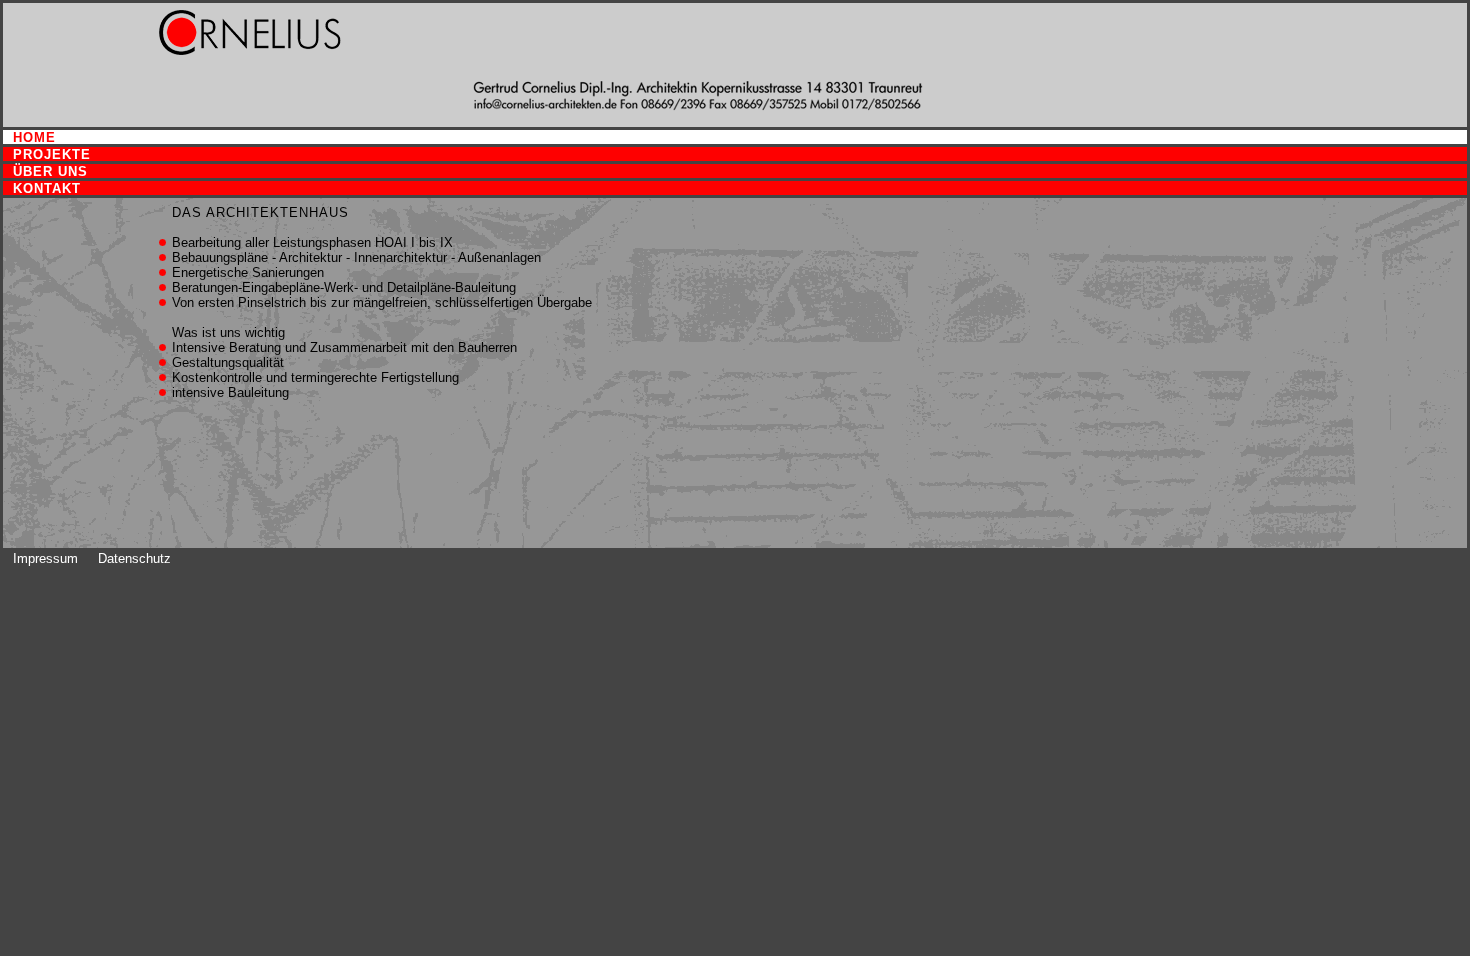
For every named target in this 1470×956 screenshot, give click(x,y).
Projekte (52, 154)
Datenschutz (134, 558)
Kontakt (47, 188)
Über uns (50, 171)
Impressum (45, 558)
